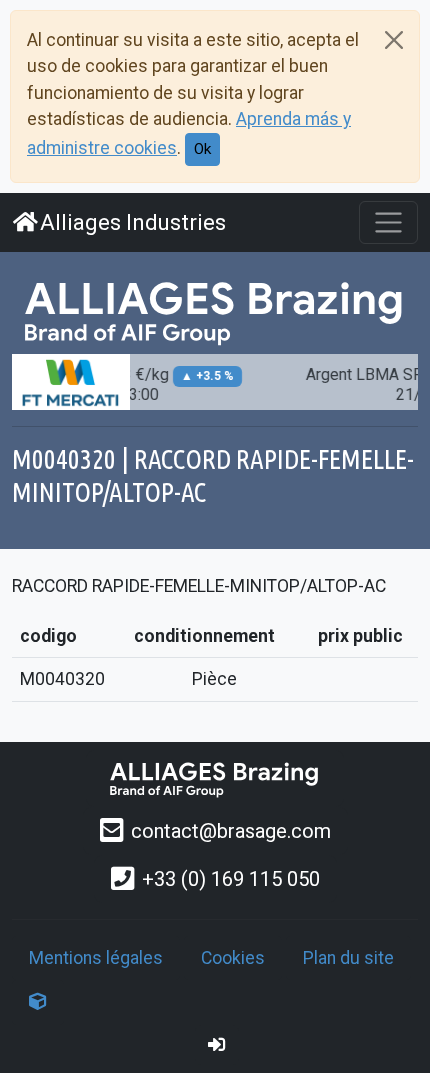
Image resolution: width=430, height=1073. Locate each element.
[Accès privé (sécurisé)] (217, 1045)
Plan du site (348, 958)
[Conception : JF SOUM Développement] (38, 1002)
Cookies (233, 958)
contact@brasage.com (231, 831)
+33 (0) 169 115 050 (231, 879)
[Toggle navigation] (388, 222)
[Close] (394, 40)
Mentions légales (96, 958)
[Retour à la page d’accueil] (215, 778)
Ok (202, 149)
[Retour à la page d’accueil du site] (215, 311)
